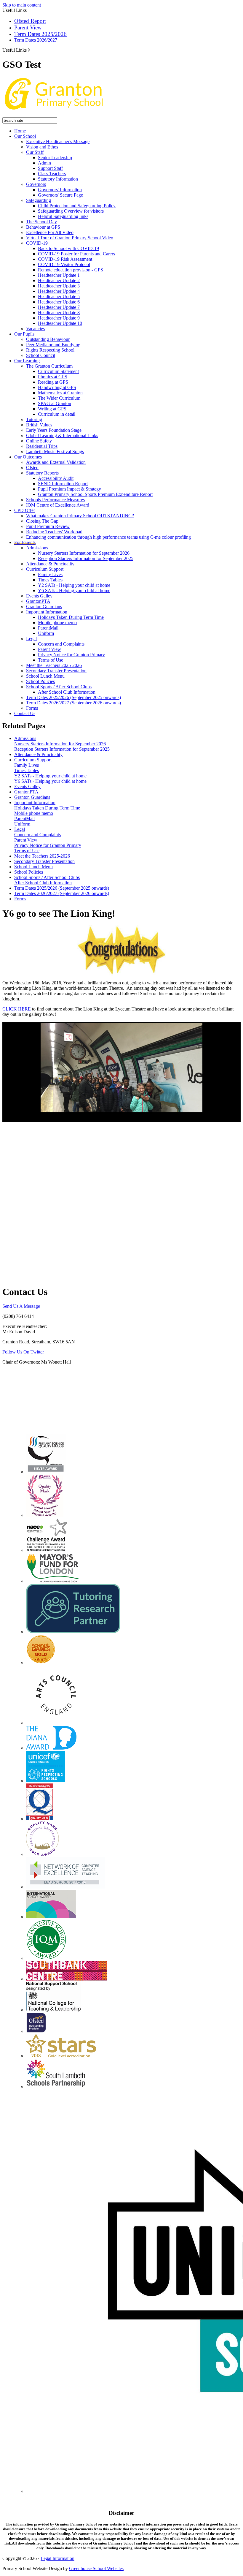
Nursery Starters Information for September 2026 (84, 553)
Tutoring (34, 419)
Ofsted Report (30, 21)
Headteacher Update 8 (59, 313)
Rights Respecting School (50, 350)
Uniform (46, 633)
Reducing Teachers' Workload (54, 532)
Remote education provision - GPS (71, 270)
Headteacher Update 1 (59, 275)
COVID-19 (37, 243)
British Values (39, 425)
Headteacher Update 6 (59, 302)
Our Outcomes (28, 457)
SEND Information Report (63, 484)
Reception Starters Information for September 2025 (86, 558)
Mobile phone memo (57, 623)
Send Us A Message (21, 1306)
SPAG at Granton (55, 403)
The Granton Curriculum (49, 366)
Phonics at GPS (53, 377)
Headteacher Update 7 (59, 307)
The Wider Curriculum (59, 398)
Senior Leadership (55, 158)
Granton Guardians (44, 607)
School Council (41, 355)
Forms (32, 708)
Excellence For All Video (50, 232)
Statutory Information (58, 179)
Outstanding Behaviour (48, 339)
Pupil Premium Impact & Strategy (69, 489)
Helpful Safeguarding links (63, 216)
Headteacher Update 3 (59, 286)
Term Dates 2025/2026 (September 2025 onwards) (73, 697)
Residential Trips (42, 446)
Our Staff (35, 152)
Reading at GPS (53, 382)
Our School (25, 136)
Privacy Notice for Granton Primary (71, 655)
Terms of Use (51, 660)
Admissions (37, 548)
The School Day (41, 222)
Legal (31, 639)
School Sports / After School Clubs (59, 687)
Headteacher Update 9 (59, 318)
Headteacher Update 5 (59, 296)
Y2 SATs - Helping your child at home (74, 585)
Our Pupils (24, 334)
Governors (36, 184)
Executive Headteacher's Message (58, 141)
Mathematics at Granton (60, 393)
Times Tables (50, 580)
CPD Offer (25, 510)
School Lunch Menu (45, 676)
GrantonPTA (38, 601)
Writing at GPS (52, 409)
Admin (44, 163)
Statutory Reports (42, 473)
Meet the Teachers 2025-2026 (54, 665)
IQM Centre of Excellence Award (58, 505)
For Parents (25, 542)
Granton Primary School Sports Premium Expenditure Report (95, 494)
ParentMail (48, 628)
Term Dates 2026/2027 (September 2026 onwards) (73, 703)
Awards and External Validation (56, 462)
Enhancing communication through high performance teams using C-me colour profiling (108, 537)
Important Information (47, 612)
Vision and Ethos (42, 147)
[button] (29, 50)
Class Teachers (52, 174)
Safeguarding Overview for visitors (71, 211)
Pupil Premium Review (48, 526)
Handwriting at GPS (57, 387)
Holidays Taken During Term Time (71, 617)
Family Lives (50, 574)
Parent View (28, 27)
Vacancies (35, 329)
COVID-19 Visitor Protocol (64, 264)
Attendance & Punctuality (50, 564)
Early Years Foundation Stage (54, 430)
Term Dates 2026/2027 (36, 40)
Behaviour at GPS (43, 227)
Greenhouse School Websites (96, 2568)
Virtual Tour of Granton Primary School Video (70, 238)
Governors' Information (60, 190)
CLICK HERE (17, 1009)
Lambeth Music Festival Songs (55, 452)
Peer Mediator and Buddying (53, 345)
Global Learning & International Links (62, 435)
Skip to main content (22, 5)
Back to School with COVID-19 (68, 248)
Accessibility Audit (56, 478)
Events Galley (39, 596)
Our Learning (27, 361)
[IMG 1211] (121, 1068)
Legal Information (57, 2558)
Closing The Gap (42, 521)
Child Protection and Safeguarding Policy (77, 206)
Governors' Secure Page (60, 195)
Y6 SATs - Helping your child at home (74, 590)
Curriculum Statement (58, 371)
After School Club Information (67, 692)
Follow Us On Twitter (23, 1352)
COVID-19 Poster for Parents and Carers (76, 254)
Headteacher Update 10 (60, 323)
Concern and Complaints (61, 644)
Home (20, 131)
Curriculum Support (45, 569)
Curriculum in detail (57, 414)
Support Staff (50, 168)
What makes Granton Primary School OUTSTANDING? (80, 516)
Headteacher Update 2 (59, 280)
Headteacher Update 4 (59, 291)
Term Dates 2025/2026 (40, 34)
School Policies (40, 681)
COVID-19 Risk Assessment (65, 259)
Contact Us (25, 713)
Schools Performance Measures (55, 500)
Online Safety (39, 441)
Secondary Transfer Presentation (56, 671)
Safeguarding (39, 200)
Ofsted (32, 468)
